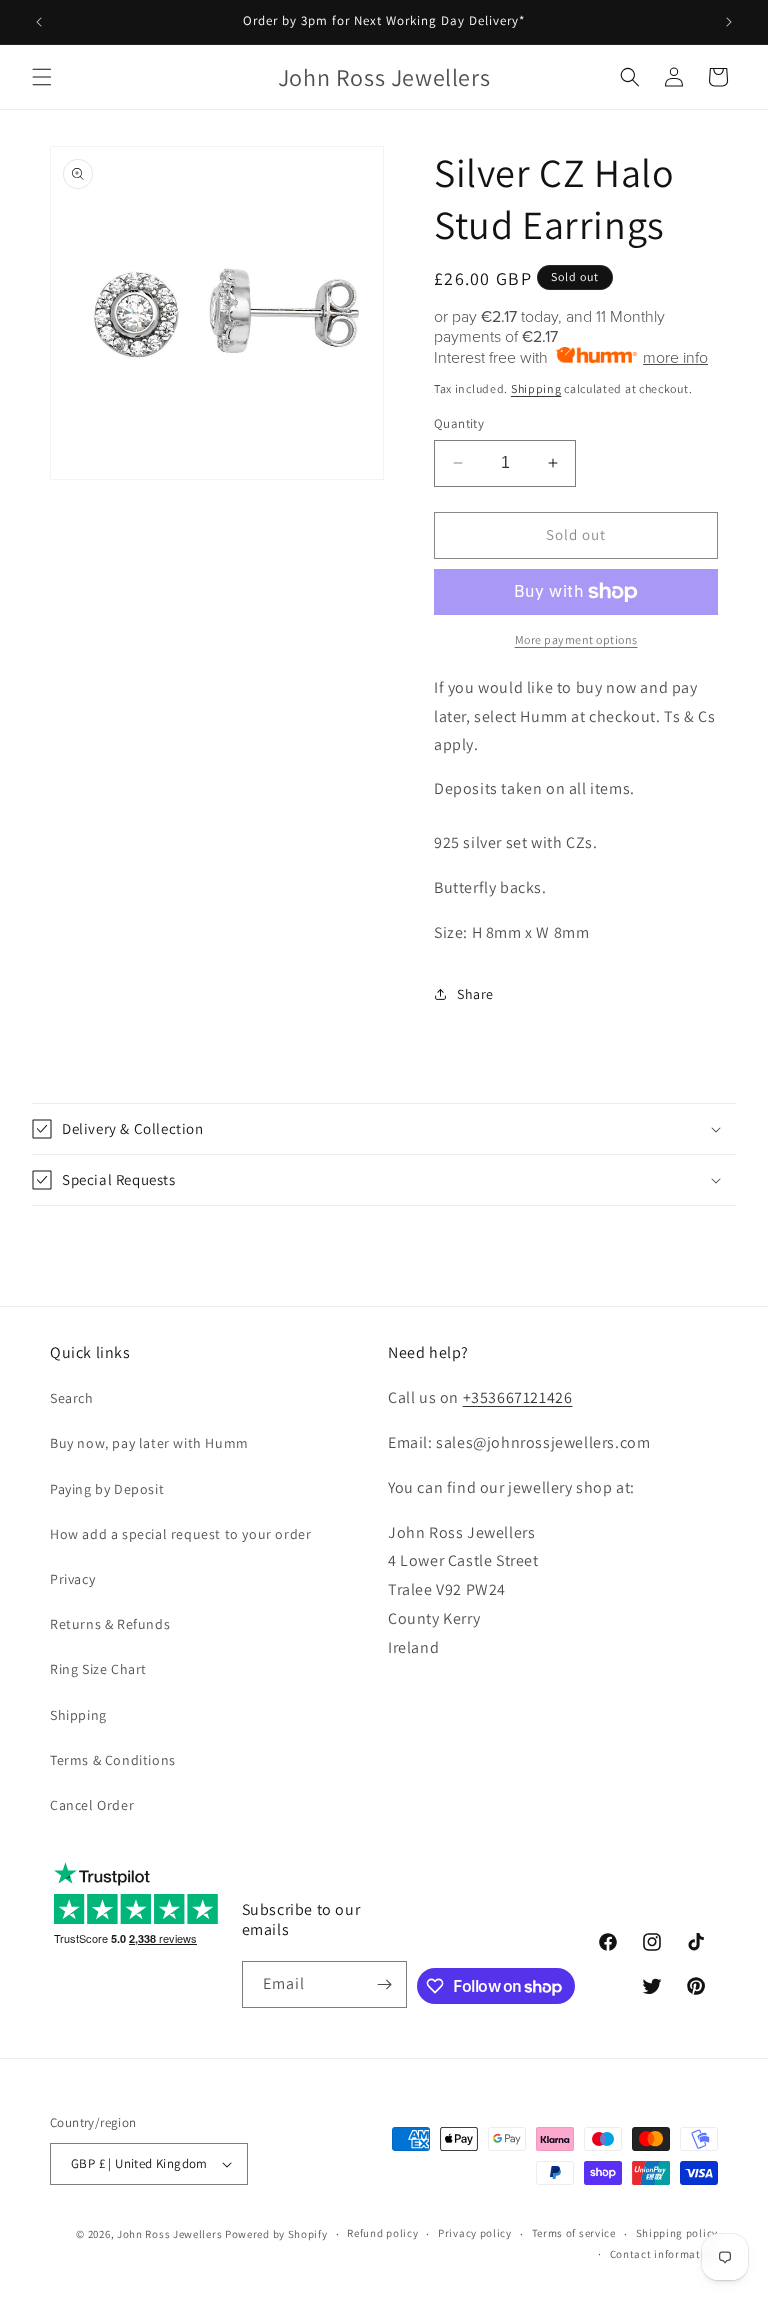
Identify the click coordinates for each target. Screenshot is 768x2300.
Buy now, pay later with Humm (149, 1443)
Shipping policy (677, 2233)
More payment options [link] (576, 639)
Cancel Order (92, 1805)
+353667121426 (518, 1397)
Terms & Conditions (113, 1760)
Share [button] (475, 994)
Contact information (664, 2254)
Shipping (536, 388)
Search (72, 1398)
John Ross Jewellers (169, 2234)
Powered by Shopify (276, 2234)
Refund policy (382, 2233)
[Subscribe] (384, 1984)
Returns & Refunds (110, 1624)
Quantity (459, 423)
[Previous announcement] (39, 22)
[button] (42, 77)
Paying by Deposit (107, 1489)
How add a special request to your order (180, 1534)
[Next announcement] (729, 22)
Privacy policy (475, 2233)
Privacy (72, 1579)
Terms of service (574, 2233)
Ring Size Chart (98, 1669)
